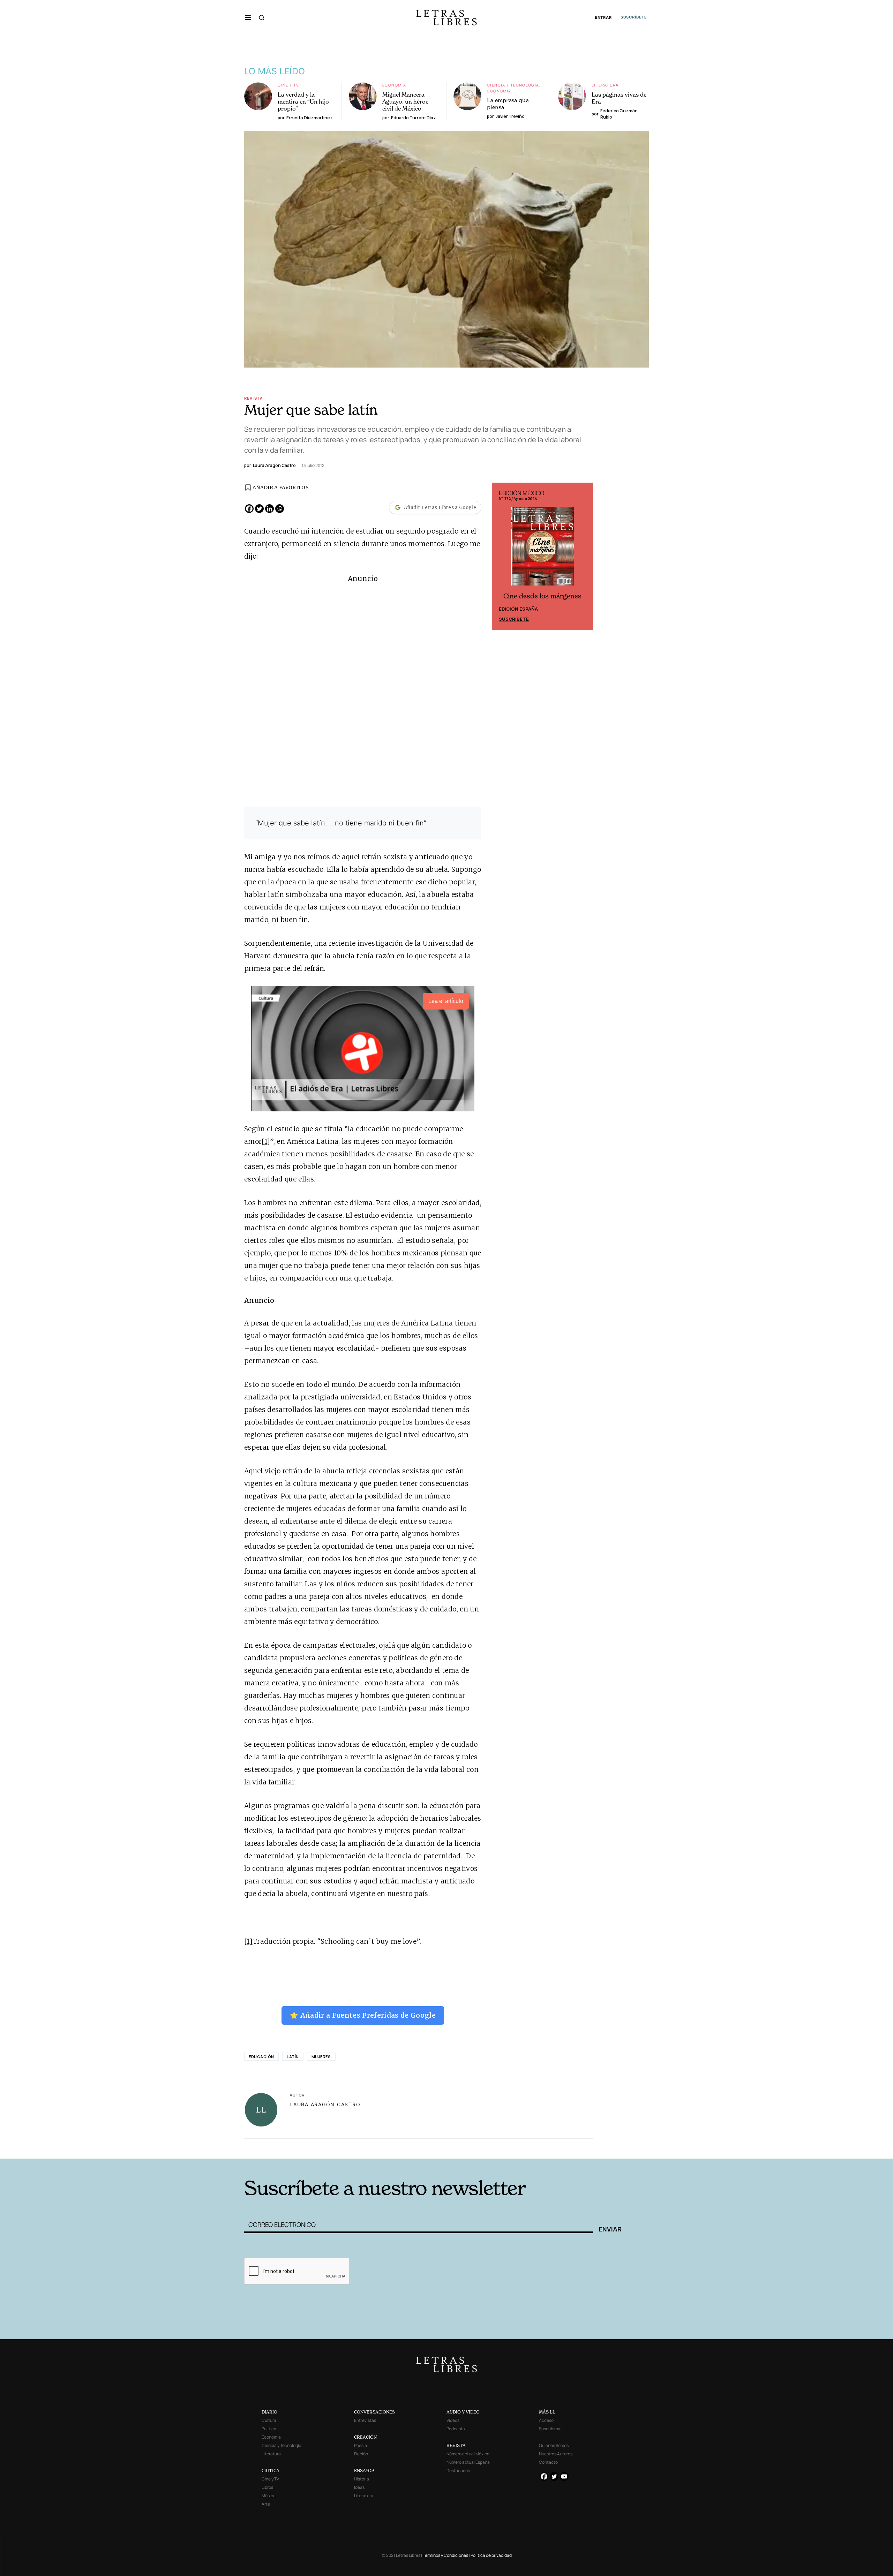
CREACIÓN (365, 2437)
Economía (394, 85)
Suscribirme (550, 2429)
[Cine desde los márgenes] (542, 549)
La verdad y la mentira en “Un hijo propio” (303, 101)
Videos (453, 2420)
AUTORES (541, 2148)
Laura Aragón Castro (325, 2104)
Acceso (546, 2420)
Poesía (361, 2445)
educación (261, 2057)
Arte (266, 2504)
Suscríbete (514, 619)
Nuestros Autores (556, 2454)
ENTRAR (603, 18)
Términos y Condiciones (445, 2555)
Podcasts (456, 2429)
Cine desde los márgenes (542, 596)
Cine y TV (288, 85)
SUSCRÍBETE (634, 17)
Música (269, 2496)
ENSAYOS (364, 2471)
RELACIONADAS (339, 2148)
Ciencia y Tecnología (513, 85)
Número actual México (468, 2454)
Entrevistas (365, 2420)
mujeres (321, 2057)
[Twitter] (259, 509)
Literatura (605, 85)
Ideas (359, 2487)
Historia (362, 2479)
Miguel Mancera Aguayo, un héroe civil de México (405, 101)
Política (269, 2429)
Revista (254, 398)
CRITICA (271, 2471)
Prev (501, 557)
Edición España (518, 609)
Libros (267, 2487)
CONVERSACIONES (374, 2412)
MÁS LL (547, 2412)
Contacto (548, 2462)
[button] (248, 17)
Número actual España (468, 2462)
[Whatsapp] (280, 509)
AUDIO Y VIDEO (463, 2412)
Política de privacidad (491, 2555)
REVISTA (456, 2445)
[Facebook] (249, 509)
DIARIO (269, 2412)
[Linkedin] (269, 509)
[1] (266, 1141)
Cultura (269, 2420)
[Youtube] (564, 2476)
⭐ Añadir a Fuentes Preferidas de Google (363, 2015)
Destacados (458, 2471)
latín (293, 2057)
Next (584, 557)
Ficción (361, 2454)
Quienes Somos (554, 2445)
